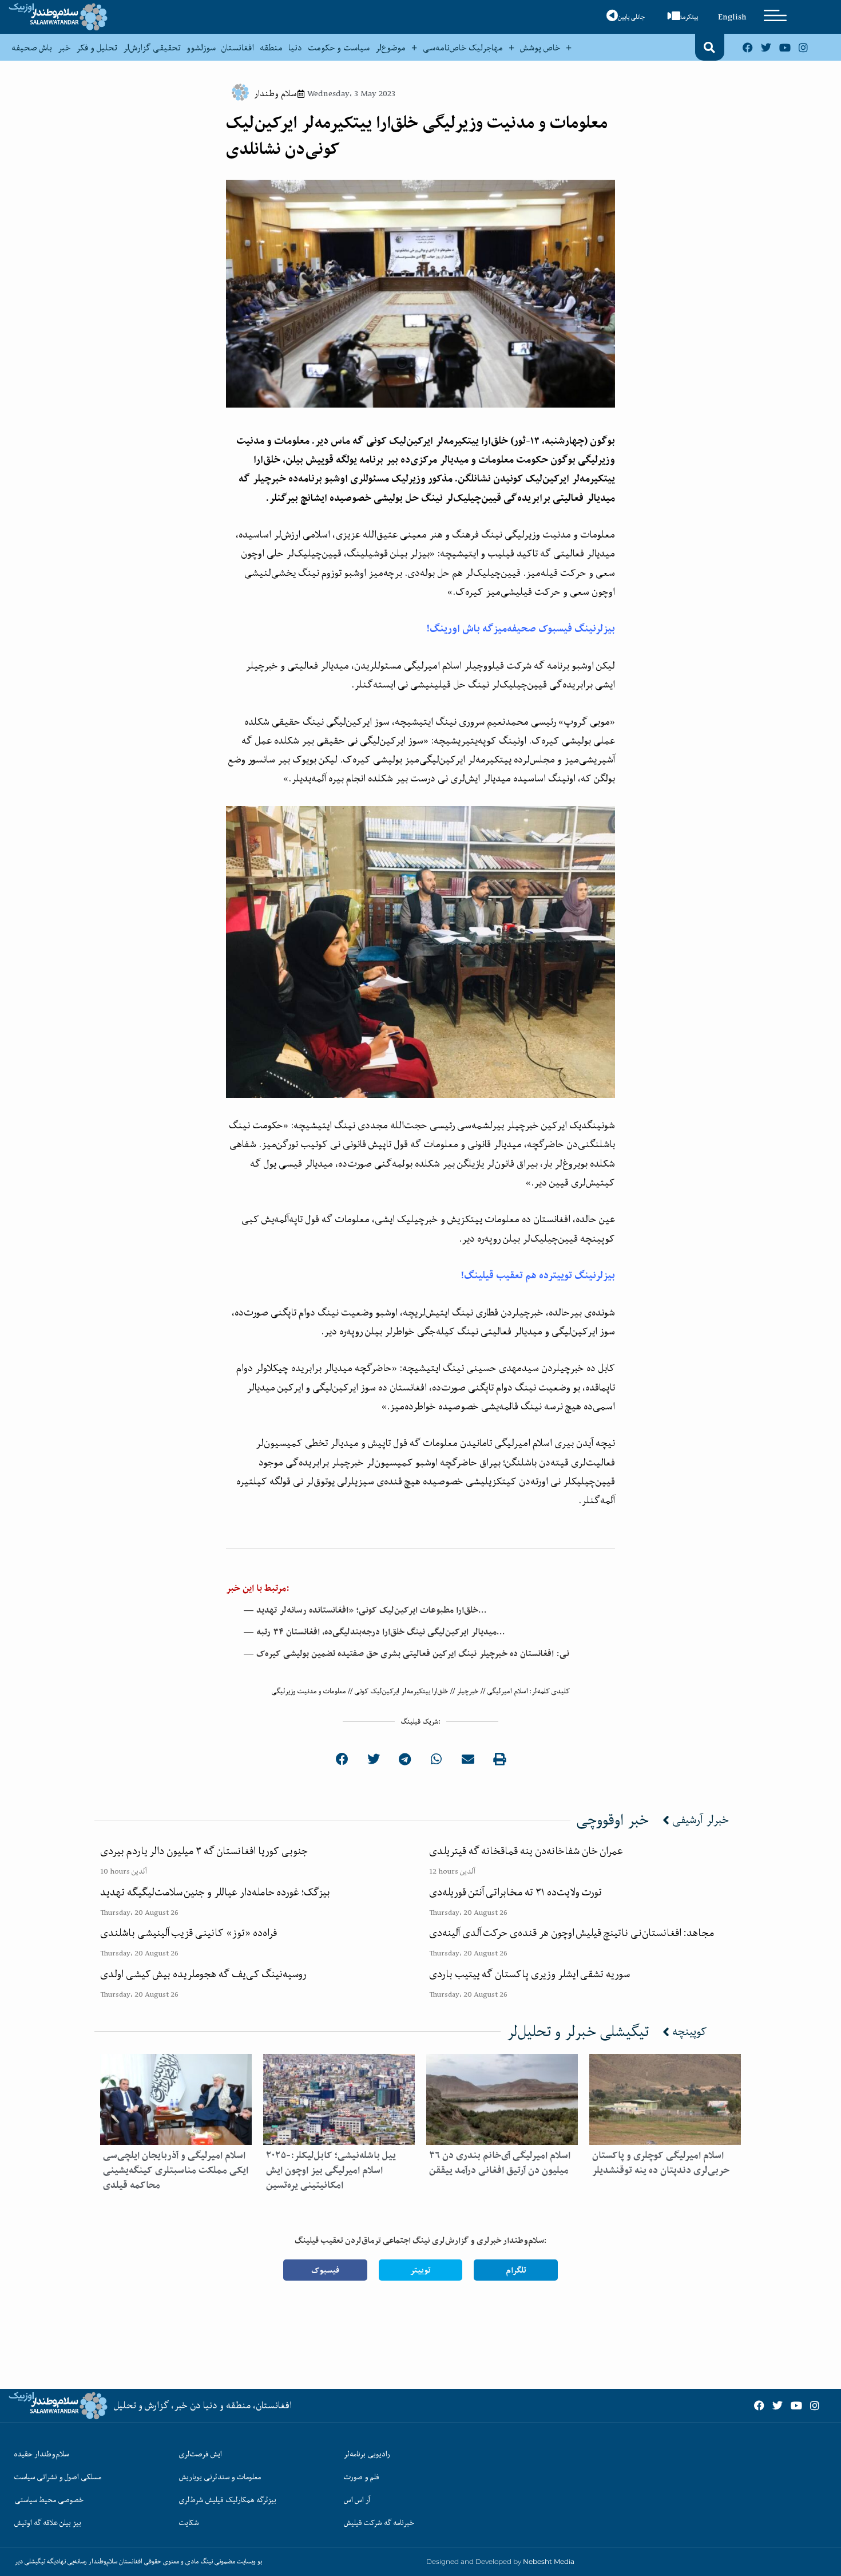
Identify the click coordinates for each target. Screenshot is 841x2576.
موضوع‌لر (390, 48)
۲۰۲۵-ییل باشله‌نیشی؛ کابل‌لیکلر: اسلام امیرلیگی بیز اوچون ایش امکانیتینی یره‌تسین (331, 2170)
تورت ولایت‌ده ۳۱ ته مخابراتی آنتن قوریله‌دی (515, 1892)
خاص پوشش (540, 48)
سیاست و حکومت (339, 48)
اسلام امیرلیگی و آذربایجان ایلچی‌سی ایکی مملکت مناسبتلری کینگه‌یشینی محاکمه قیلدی (176, 2170)
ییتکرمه (689, 17)
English (732, 17)
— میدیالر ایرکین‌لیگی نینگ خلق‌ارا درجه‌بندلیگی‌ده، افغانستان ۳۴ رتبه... (374, 1632)
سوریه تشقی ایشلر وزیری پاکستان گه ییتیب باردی (529, 1974)
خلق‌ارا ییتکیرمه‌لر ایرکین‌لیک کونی (401, 1691)
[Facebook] (748, 47)
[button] (709, 48)
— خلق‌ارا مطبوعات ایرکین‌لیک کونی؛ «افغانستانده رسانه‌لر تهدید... (365, 1610)
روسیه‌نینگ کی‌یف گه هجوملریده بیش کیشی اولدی (203, 1974)
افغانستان (238, 48)
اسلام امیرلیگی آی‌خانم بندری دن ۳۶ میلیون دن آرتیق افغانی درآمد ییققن (500, 2163)
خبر (64, 48)
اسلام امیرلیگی (507, 1691)
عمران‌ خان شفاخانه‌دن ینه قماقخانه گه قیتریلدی (526, 1851)
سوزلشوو (201, 48)
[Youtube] (785, 47)
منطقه (271, 48)
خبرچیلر (468, 1691)
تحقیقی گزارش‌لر (152, 48)
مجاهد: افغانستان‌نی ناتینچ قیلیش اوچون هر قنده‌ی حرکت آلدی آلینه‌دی (572, 1933)
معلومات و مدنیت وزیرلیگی (309, 1691)
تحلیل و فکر (97, 48)
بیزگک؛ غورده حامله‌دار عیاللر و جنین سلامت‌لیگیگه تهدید (215, 1892)
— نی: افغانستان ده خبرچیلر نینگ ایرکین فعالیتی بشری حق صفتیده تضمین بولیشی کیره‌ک (406, 1654)
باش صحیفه (32, 48)
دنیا (295, 48)
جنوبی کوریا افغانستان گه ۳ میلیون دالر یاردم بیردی (204, 1851)
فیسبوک (325, 2270)
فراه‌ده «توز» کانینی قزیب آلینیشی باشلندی (189, 1933)
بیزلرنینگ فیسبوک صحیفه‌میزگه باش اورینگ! (521, 628)
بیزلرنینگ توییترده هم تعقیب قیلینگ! (538, 1275)
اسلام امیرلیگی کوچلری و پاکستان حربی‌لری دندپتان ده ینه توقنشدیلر (661, 2163)
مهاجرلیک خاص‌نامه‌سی (463, 48)
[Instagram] (803, 47)
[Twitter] (766, 47)
